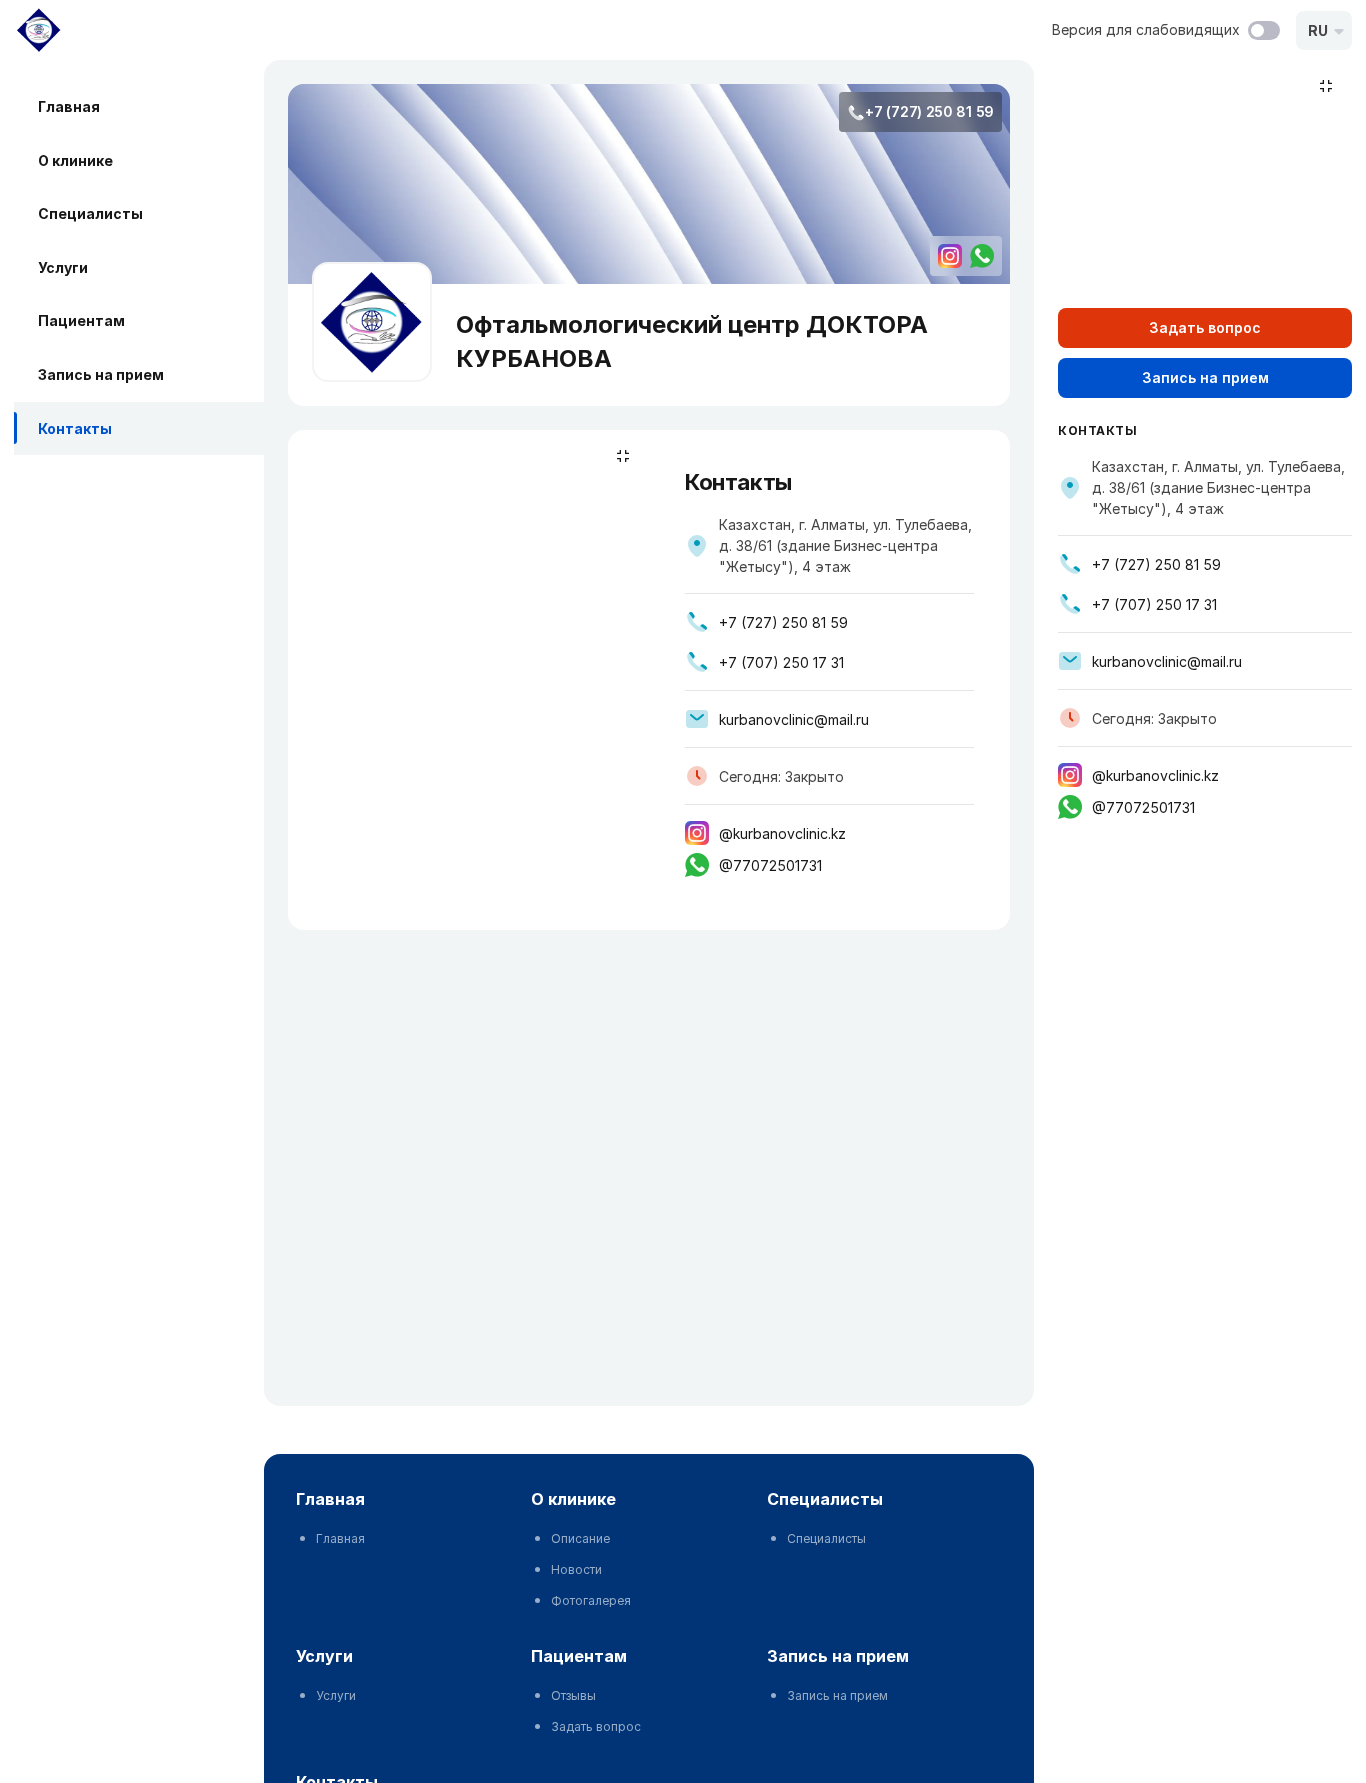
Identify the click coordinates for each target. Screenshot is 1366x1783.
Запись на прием (101, 374)
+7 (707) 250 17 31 (781, 662)
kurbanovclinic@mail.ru (794, 719)
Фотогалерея (591, 1600)
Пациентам (81, 320)
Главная (69, 106)
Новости (576, 1569)
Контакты (75, 428)
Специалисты (90, 213)
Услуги (63, 267)
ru (1318, 30)
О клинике (75, 160)
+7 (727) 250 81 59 (929, 111)
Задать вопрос (596, 1726)
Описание (580, 1538)
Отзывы (573, 1695)
